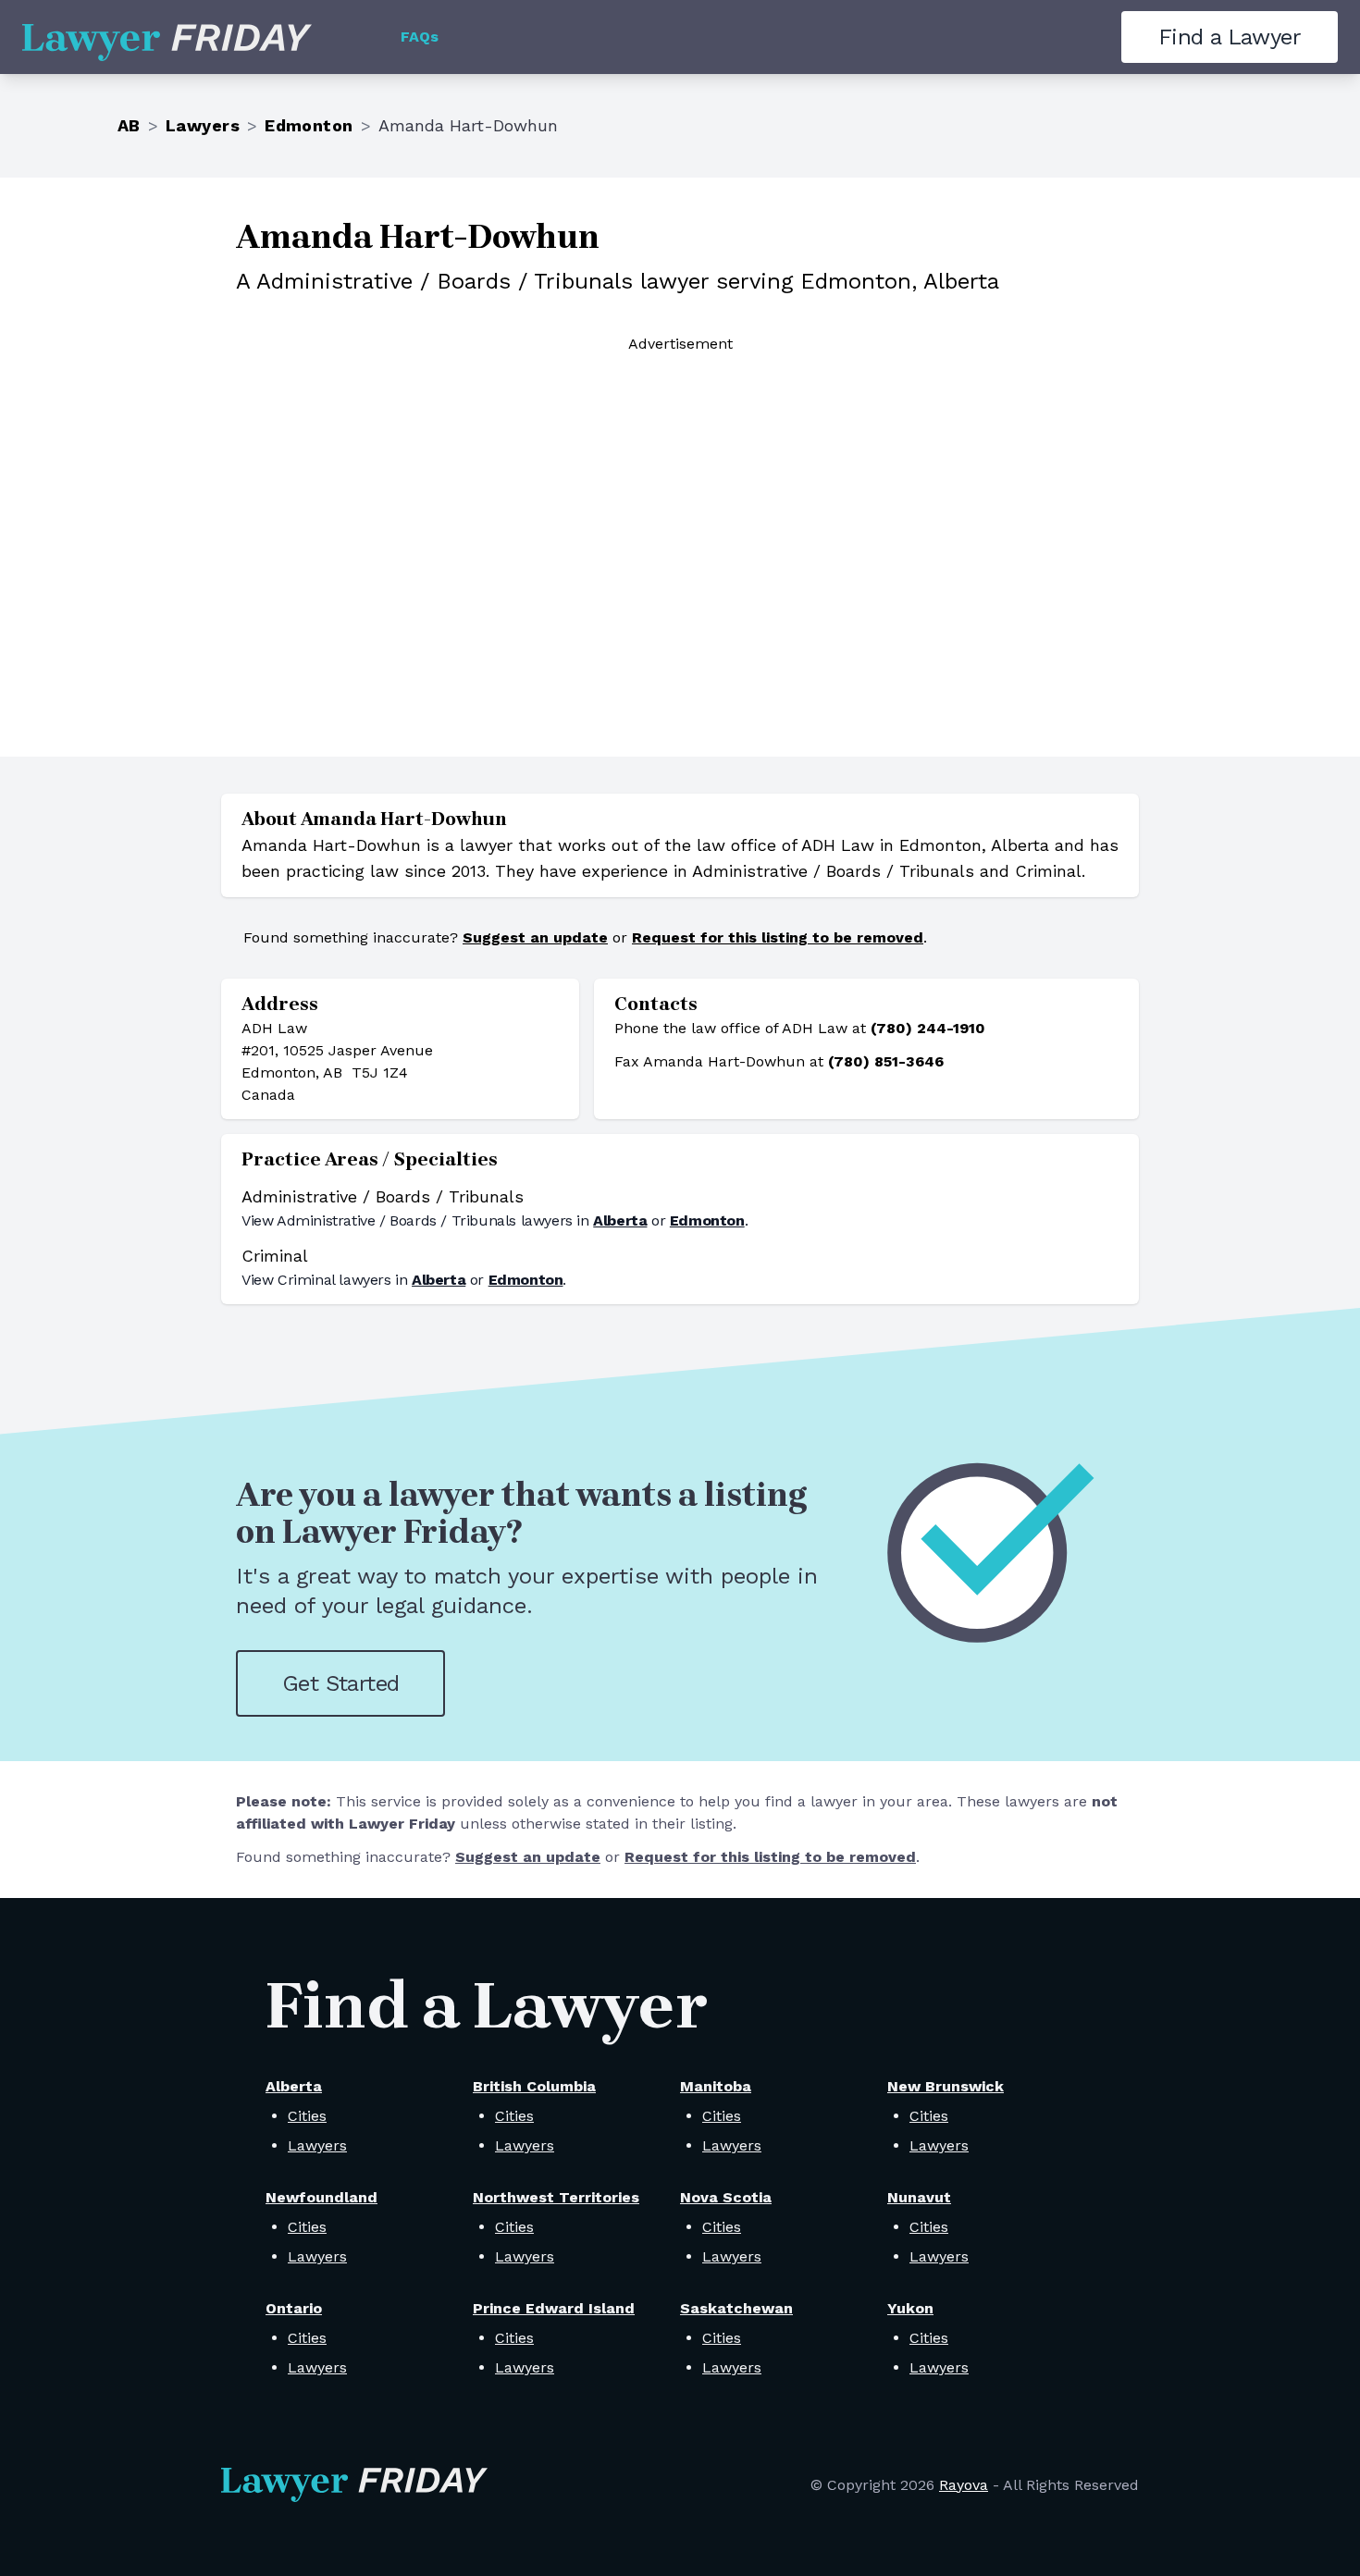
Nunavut (919, 2197)
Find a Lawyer (1230, 37)
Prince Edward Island (554, 2308)
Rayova (964, 2485)
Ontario (294, 2308)
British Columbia (534, 2086)
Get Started (340, 1683)
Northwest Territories (556, 2197)
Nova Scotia (726, 2197)
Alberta (620, 1220)
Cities (307, 2116)
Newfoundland (321, 2197)
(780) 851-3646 (886, 1061)
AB (129, 125)
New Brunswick (946, 2086)
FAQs (420, 37)
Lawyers (203, 125)
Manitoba (716, 2086)
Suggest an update (535, 937)
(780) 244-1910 (928, 1028)
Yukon (910, 2308)
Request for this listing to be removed (778, 937)
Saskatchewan (736, 2308)
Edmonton (309, 125)
